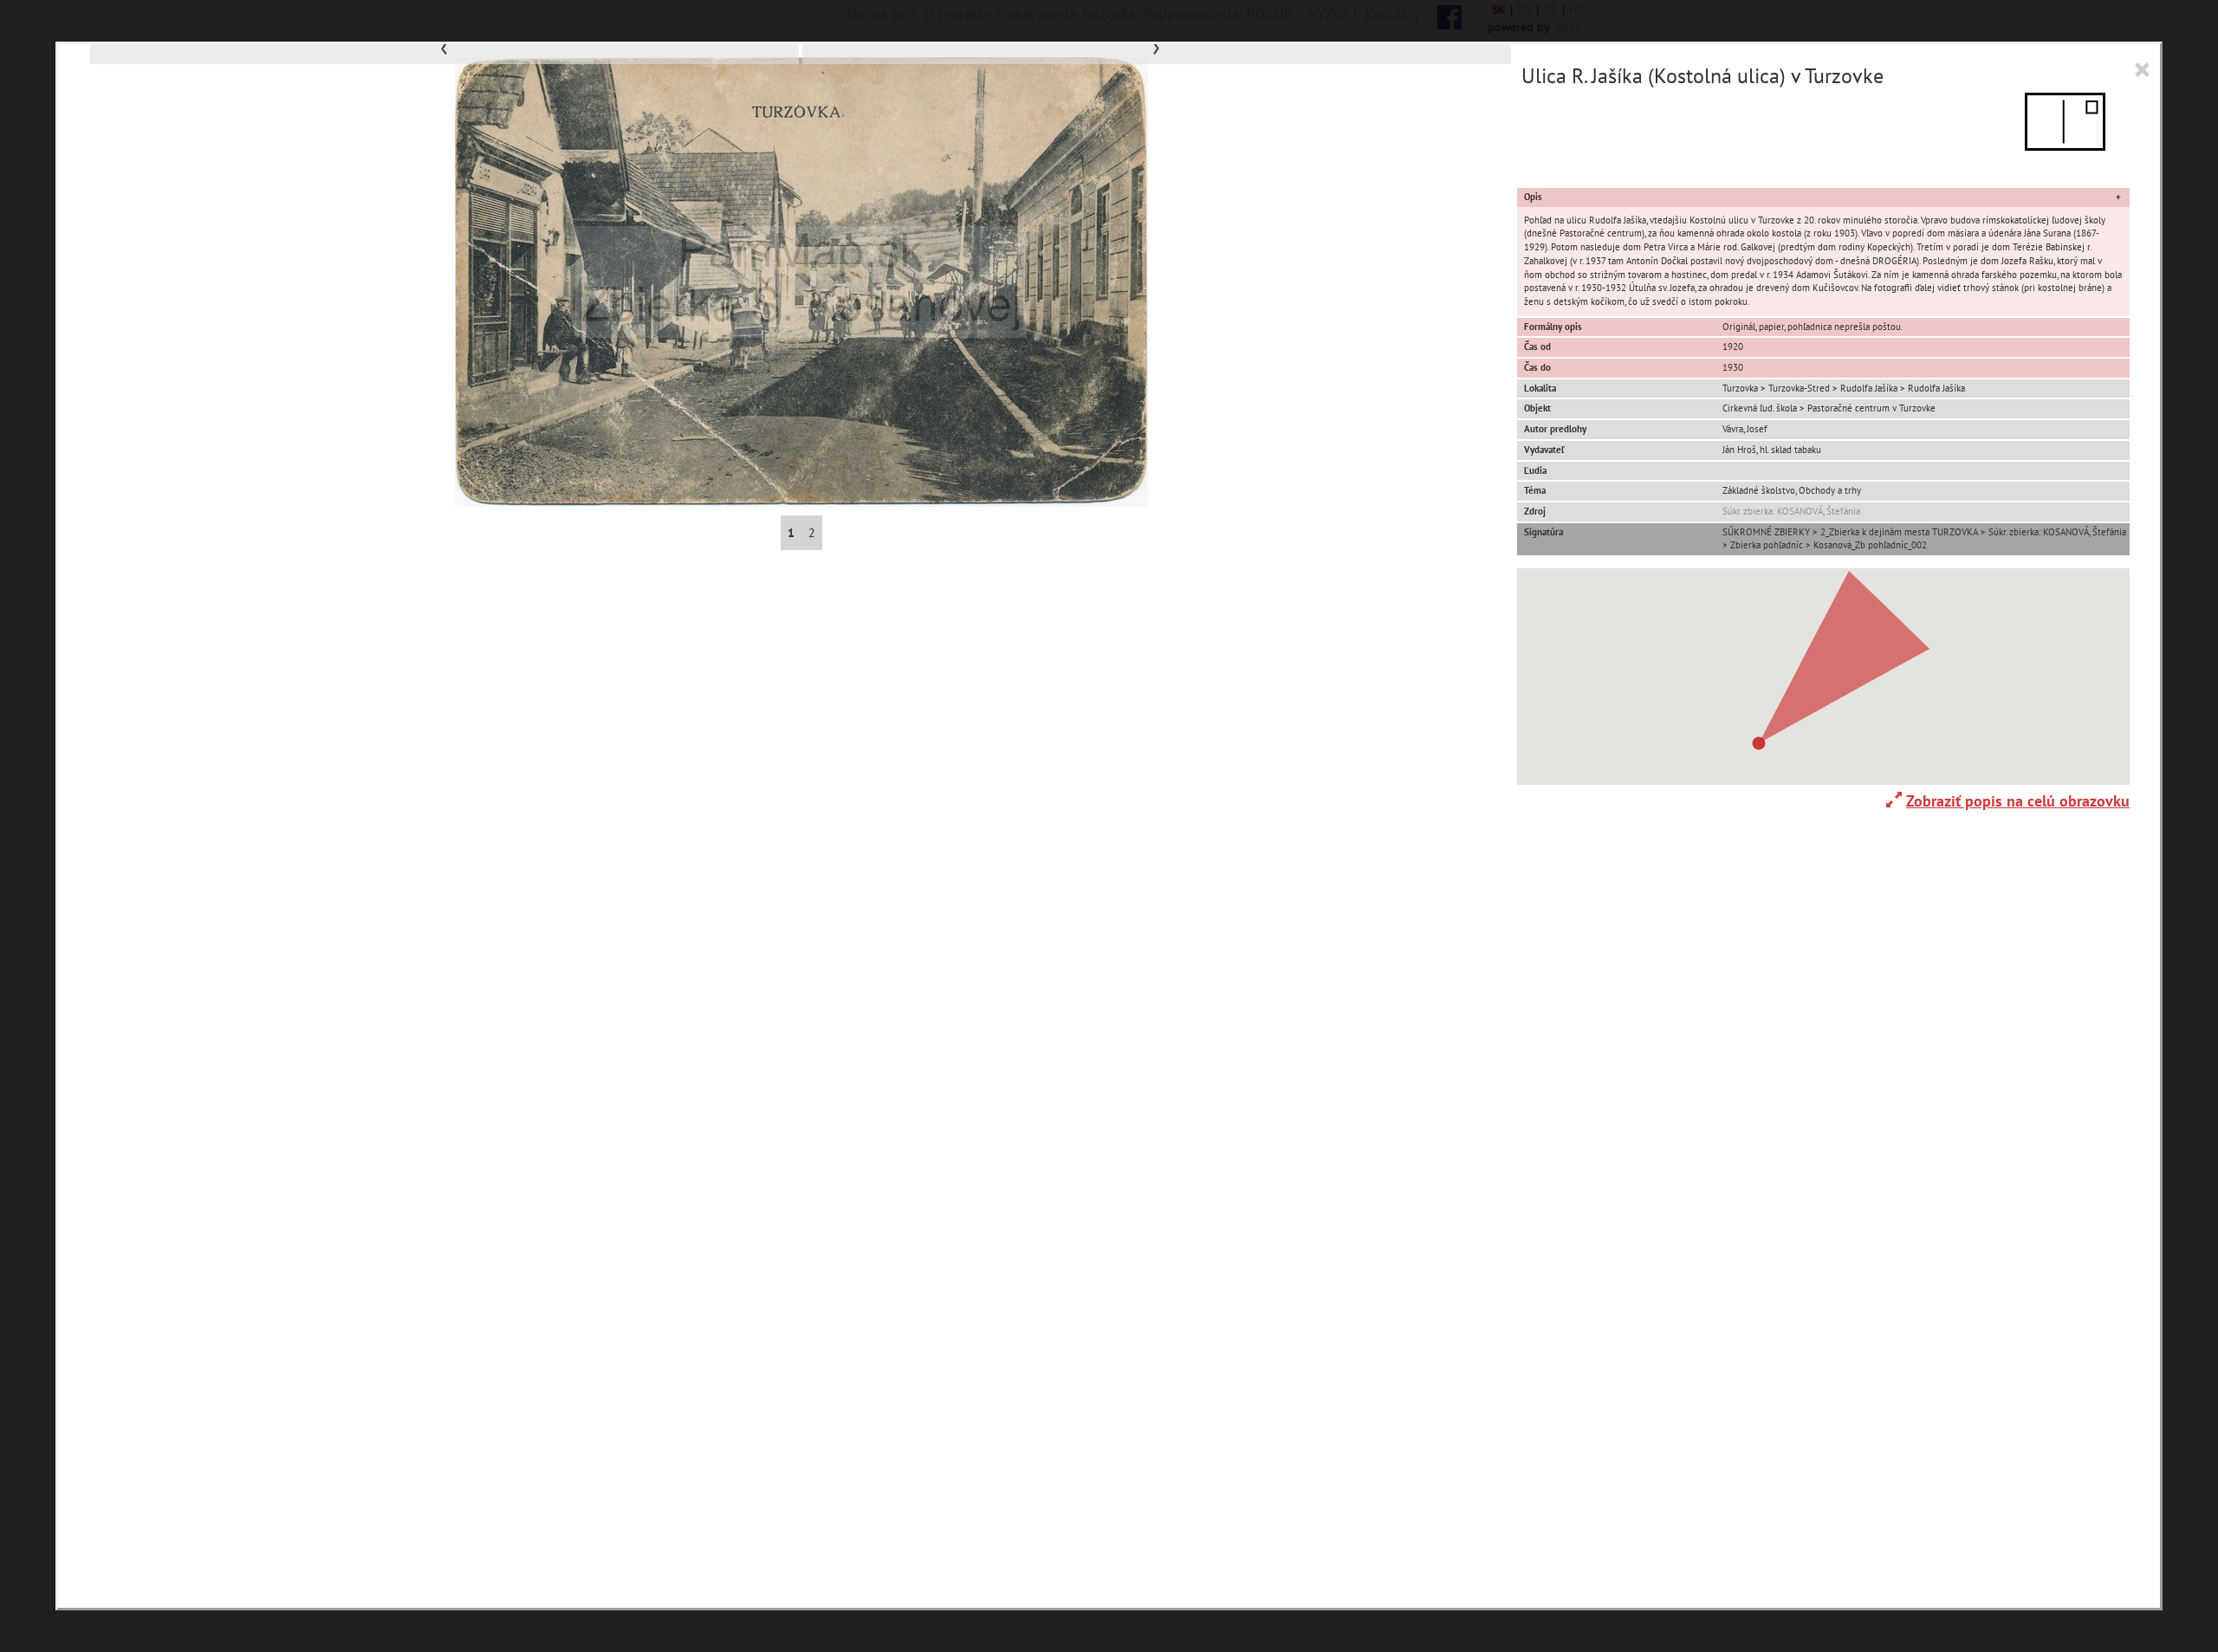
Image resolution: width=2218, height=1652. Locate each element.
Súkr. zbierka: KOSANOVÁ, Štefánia (1791, 511)
